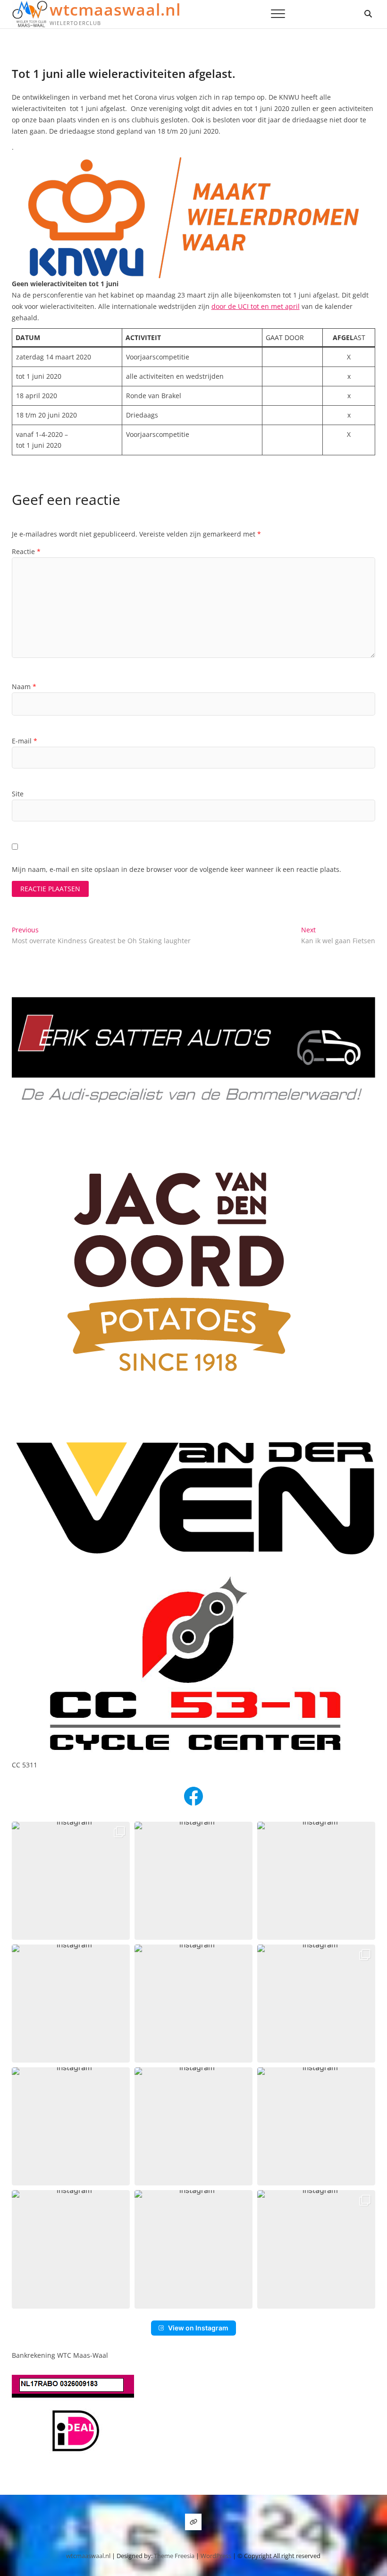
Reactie (26, 551)
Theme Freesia (174, 2556)
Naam (24, 687)
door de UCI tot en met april (256, 306)
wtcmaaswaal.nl (115, 9)
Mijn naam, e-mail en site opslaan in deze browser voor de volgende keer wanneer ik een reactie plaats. (177, 869)
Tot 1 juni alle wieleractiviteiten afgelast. (124, 73)
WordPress (216, 2556)
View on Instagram (198, 2328)
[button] (71, 1881)
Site (18, 794)
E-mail (25, 741)
